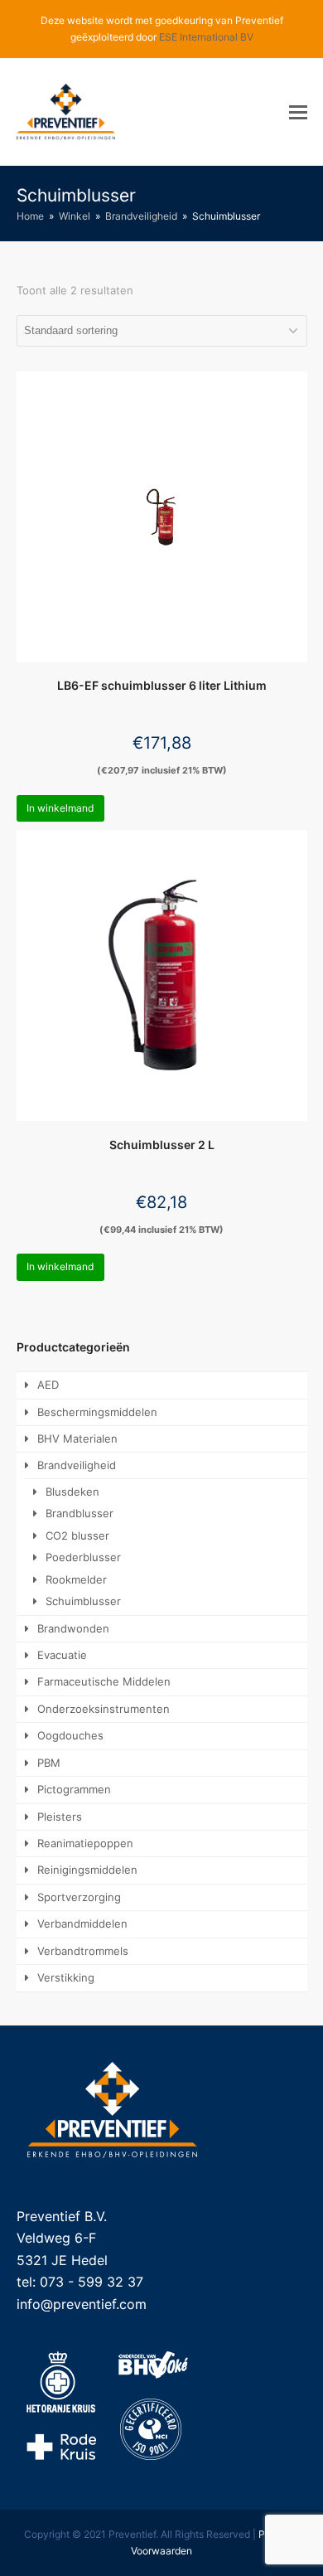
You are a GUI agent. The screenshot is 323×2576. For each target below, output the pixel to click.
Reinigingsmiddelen (87, 1870)
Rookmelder (76, 1579)
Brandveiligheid (77, 1465)
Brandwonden (73, 1628)
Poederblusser (83, 1557)
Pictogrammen (74, 1789)
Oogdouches (70, 1735)
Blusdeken (72, 1492)
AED (48, 1385)
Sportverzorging (79, 1897)
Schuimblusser (83, 1601)
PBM (49, 1763)
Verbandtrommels (83, 1951)
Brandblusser (80, 1513)
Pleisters (60, 1817)
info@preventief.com (82, 2304)
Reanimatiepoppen (85, 1843)
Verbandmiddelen (82, 1924)
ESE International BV (206, 37)
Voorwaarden (161, 2551)
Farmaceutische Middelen (104, 1681)
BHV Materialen (77, 1438)
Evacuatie (62, 1655)
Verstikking (66, 1977)
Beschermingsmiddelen (97, 1412)
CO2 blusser (77, 1535)
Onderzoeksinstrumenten (104, 1709)
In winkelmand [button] (60, 808)
